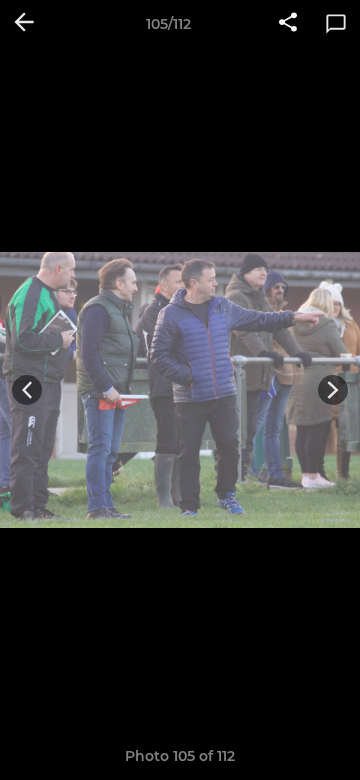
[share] (288, 24)
